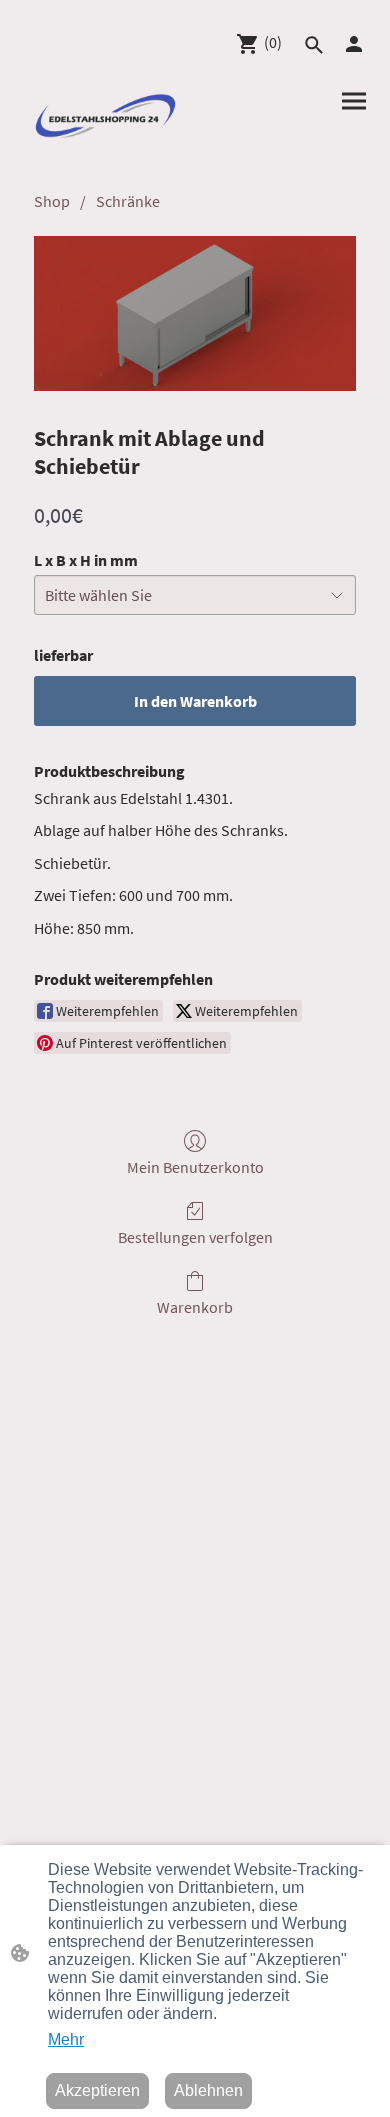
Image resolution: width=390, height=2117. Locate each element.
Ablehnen (208, 2090)
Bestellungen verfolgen (195, 1237)
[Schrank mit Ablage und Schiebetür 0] (195, 313)
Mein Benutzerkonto (195, 1167)
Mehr (66, 2039)
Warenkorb (195, 1307)
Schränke (128, 201)
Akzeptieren (97, 2090)
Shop (52, 201)
